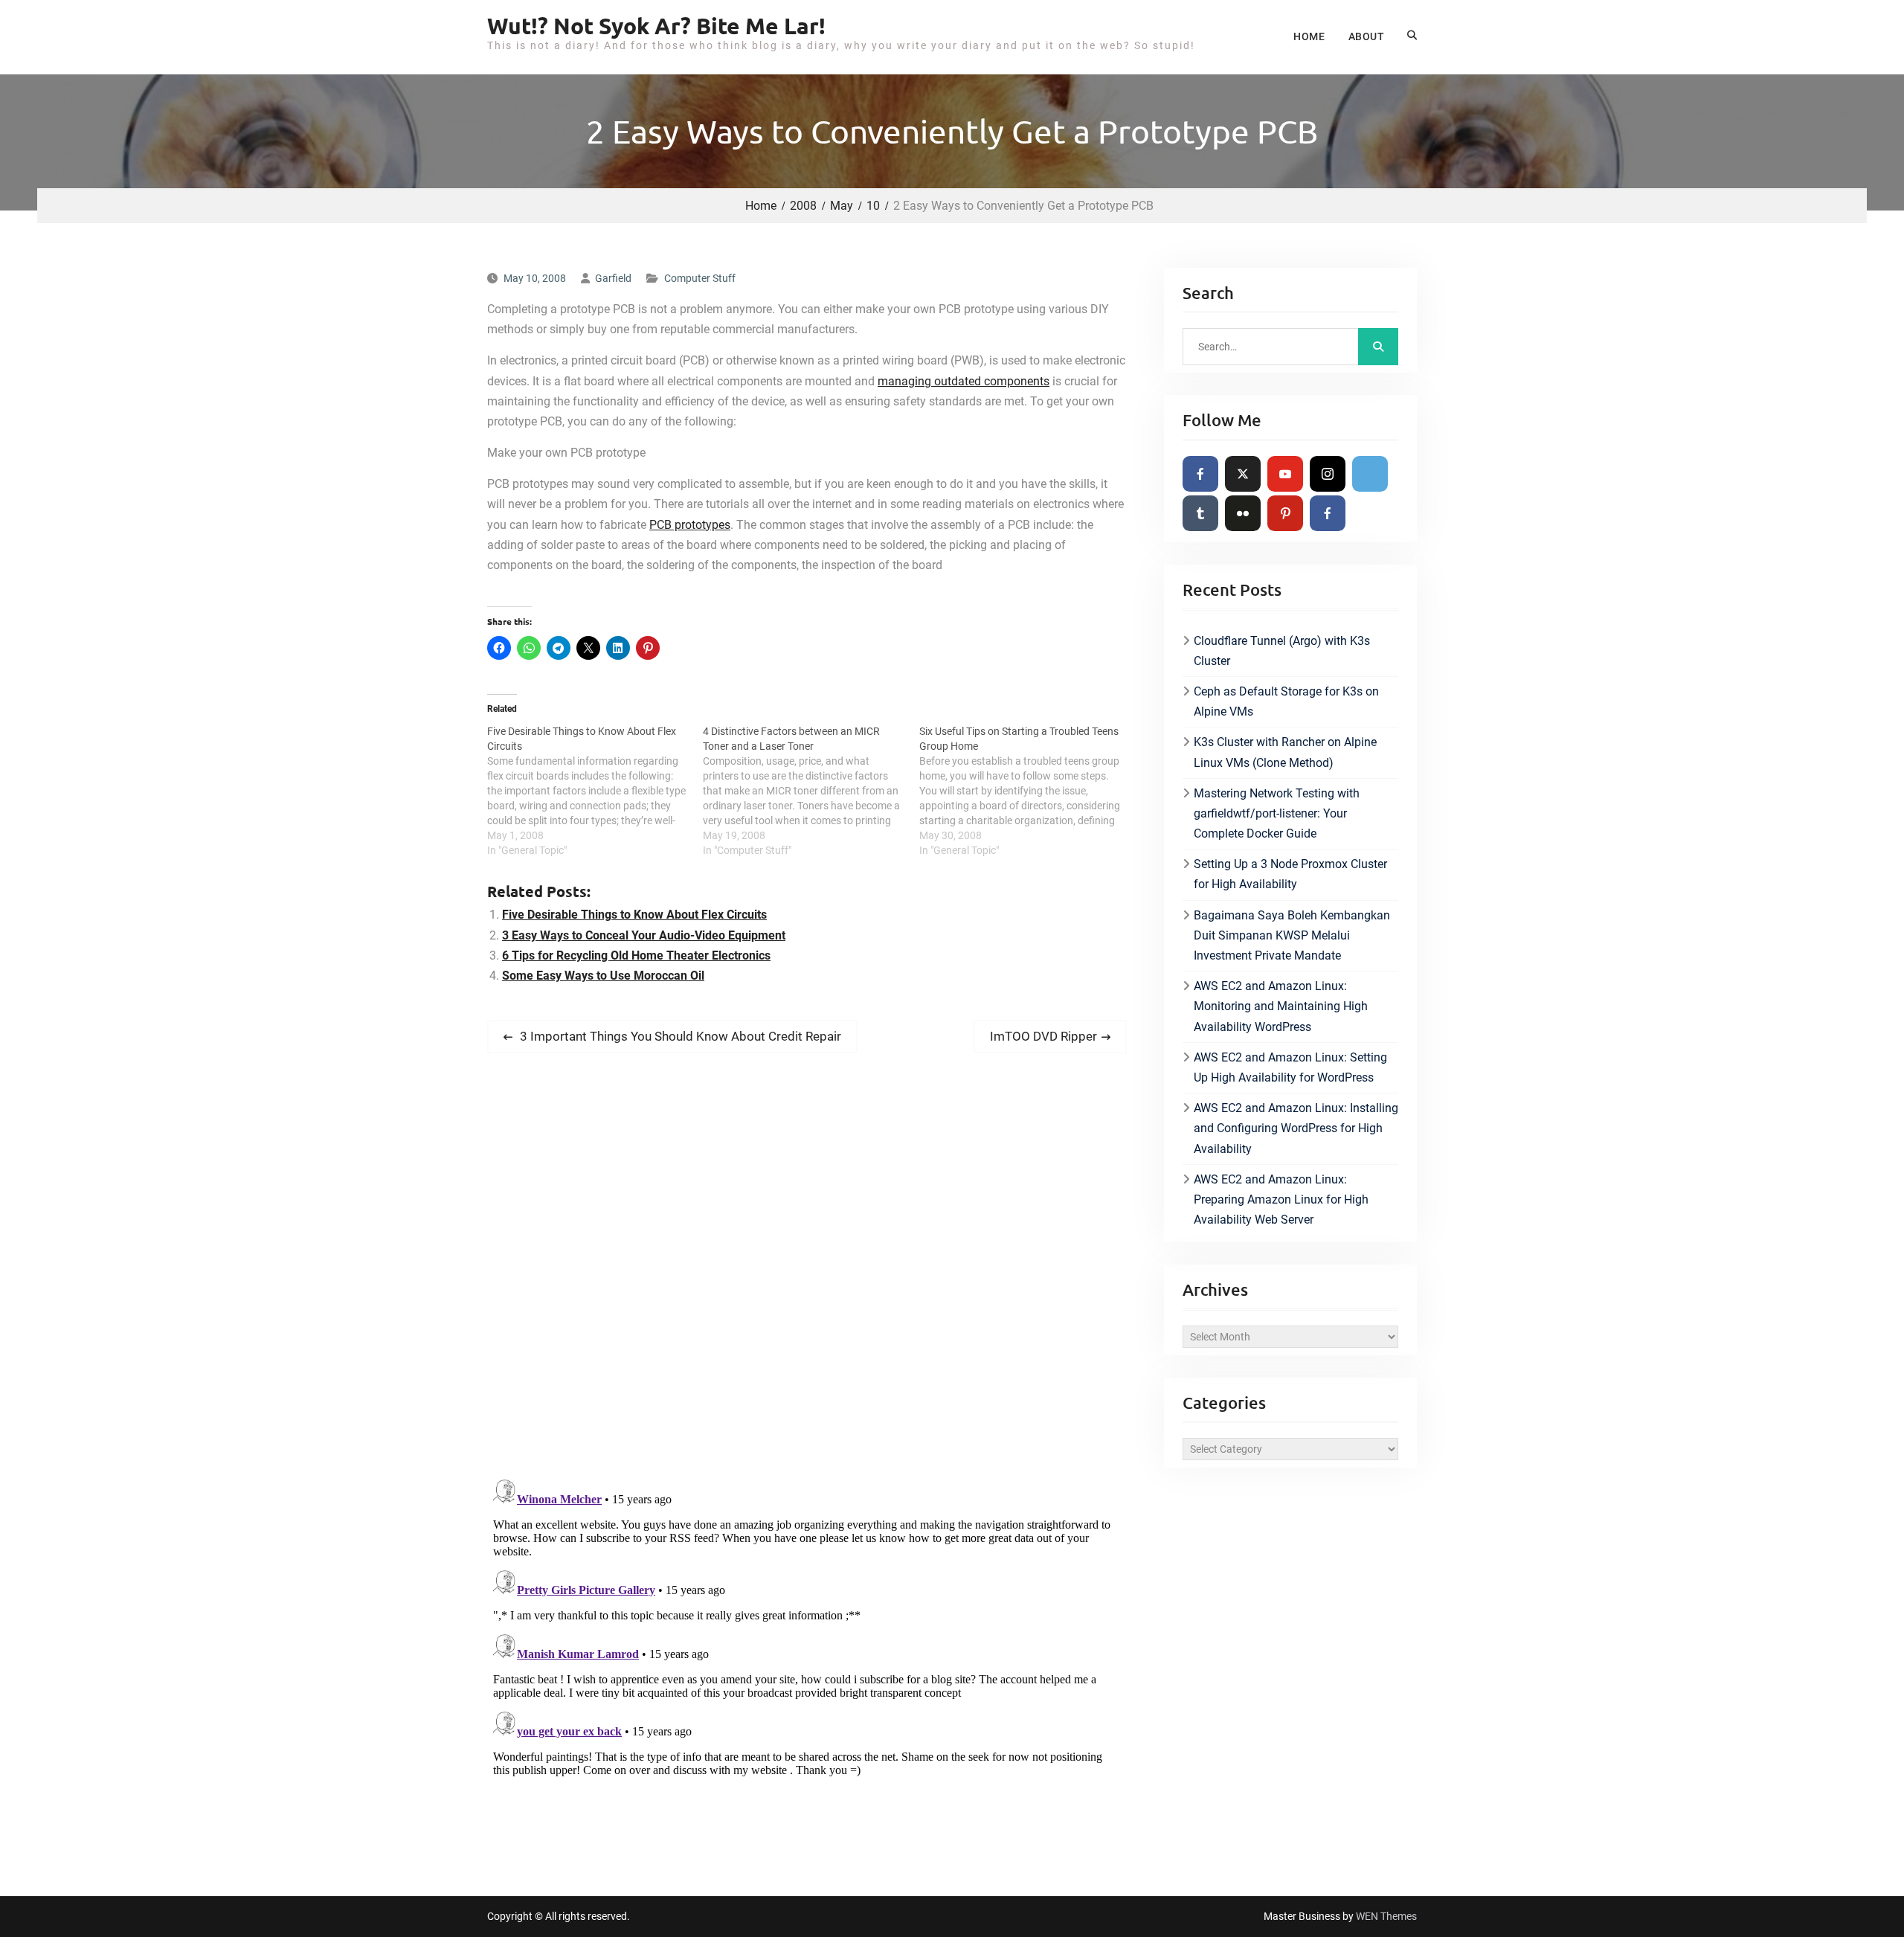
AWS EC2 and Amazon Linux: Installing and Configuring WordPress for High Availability (1296, 1128)
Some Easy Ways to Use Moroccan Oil (603, 976)
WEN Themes (1386, 1916)
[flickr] (1243, 513)
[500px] (1370, 474)
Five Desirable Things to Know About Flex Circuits (634, 915)
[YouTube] (1285, 474)
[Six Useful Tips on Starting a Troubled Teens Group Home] (1027, 791)
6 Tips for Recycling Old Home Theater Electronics (636, 955)
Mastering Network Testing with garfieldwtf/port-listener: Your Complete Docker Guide (1277, 813)
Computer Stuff (700, 278)
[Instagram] (1328, 474)
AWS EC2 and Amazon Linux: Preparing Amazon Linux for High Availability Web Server (1281, 1199)
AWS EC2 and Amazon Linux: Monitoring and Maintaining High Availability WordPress (1281, 1006)
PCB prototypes (690, 525)
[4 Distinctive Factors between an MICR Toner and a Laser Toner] (811, 791)
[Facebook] (1200, 474)
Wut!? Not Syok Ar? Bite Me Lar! (656, 26)
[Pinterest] (1285, 513)
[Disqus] (807, 1273)
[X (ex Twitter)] (1243, 474)
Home (1309, 36)
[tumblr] (1200, 513)
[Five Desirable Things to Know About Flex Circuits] (595, 791)
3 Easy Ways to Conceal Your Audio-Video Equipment (644, 935)
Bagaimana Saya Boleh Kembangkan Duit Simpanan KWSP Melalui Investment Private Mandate (1292, 935)
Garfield (613, 278)
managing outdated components (964, 381)
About (1366, 36)
